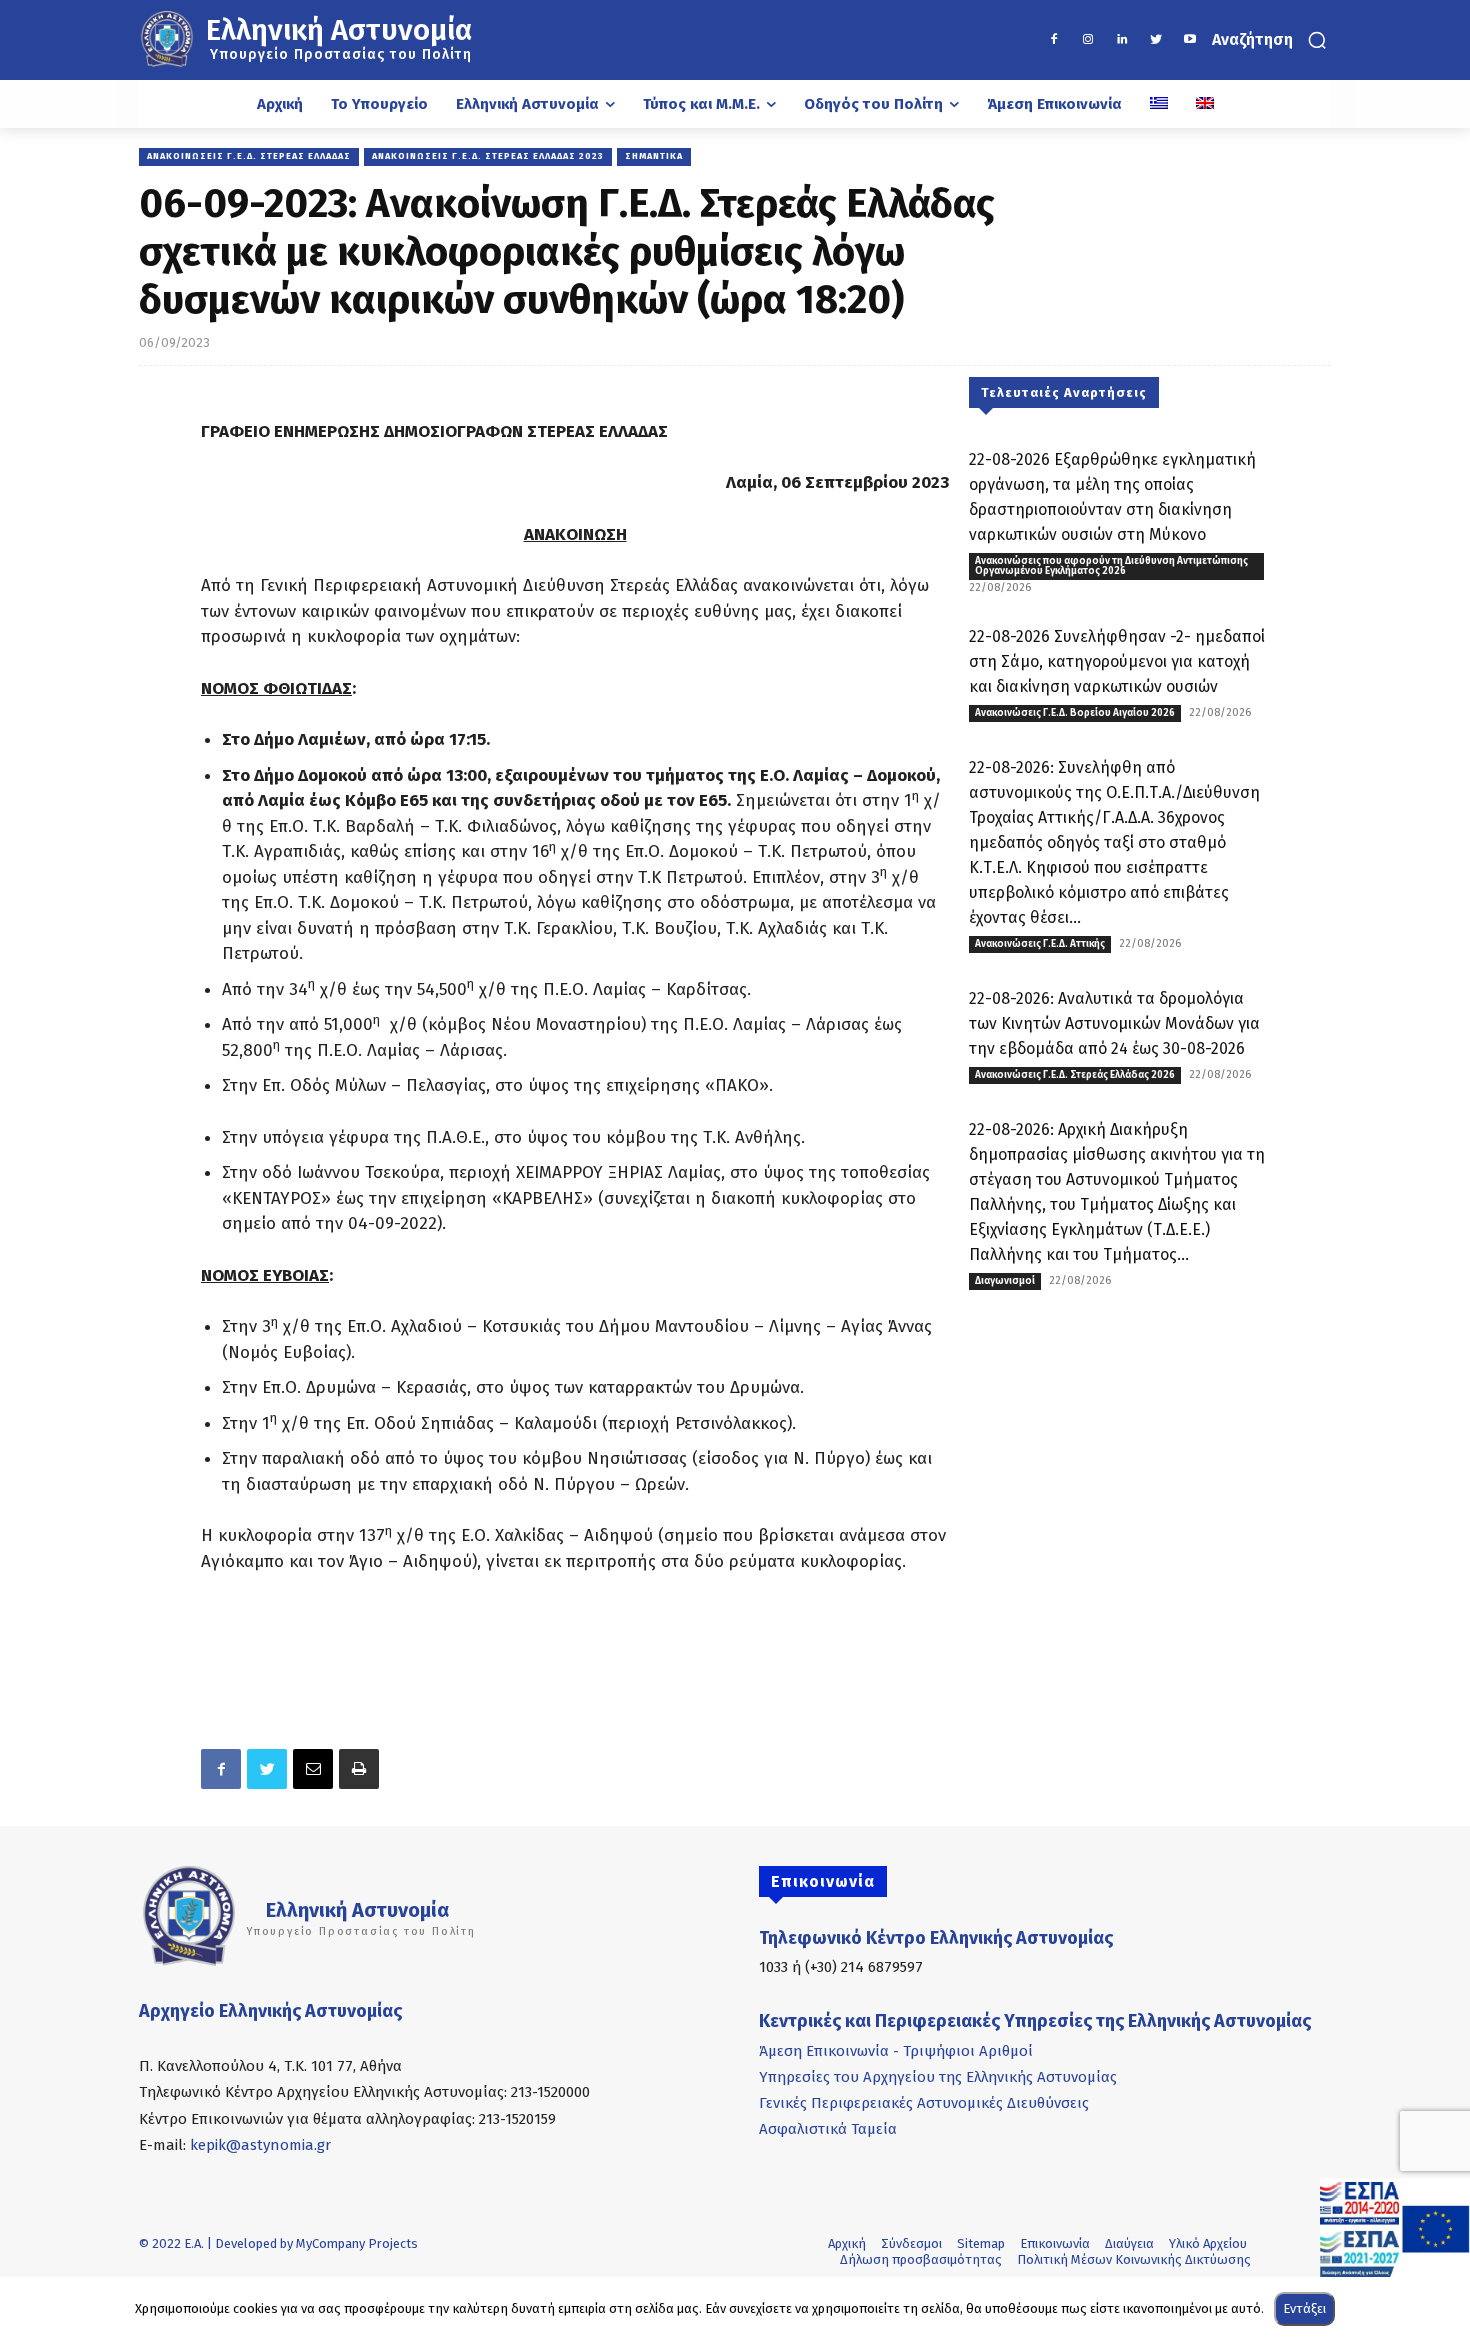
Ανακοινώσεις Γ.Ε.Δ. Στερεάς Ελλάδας (249, 156)
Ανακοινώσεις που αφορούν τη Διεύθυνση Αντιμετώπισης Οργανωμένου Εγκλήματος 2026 (1111, 566)
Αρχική (847, 2243)
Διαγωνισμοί (1005, 1281)
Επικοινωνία (1055, 2243)
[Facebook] (1054, 40)
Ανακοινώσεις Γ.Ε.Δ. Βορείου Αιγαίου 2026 (1075, 713)
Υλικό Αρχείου (1208, 2243)
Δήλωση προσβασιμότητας (921, 2259)
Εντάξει (1304, 2308)
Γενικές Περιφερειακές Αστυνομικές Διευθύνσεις (924, 2103)
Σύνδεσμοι (911, 2243)
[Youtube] (1190, 40)
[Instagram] (1088, 40)
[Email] (313, 1769)
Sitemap (981, 2243)
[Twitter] (1156, 40)
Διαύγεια (1129, 2243)
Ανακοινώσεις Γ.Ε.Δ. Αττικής (1040, 944)
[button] (1271, 40)
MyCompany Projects (357, 2243)
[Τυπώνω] (359, 1769)
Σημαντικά (654, 156)
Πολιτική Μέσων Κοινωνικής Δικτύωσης (1134, 2259)
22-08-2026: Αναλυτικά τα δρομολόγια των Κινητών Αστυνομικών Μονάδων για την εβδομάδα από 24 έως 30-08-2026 (1114, 1023)
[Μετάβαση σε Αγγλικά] (1205, 104)
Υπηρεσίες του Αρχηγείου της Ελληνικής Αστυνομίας (938, 2077)
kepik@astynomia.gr (260, 2145)
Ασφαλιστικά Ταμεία (828, 2129)
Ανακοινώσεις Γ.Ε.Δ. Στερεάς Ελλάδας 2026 (1075, 1075)
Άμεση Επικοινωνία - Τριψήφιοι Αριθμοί (896, 2051)
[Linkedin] (1122, 40)
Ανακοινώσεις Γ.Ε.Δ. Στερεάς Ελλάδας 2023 (488, 156)
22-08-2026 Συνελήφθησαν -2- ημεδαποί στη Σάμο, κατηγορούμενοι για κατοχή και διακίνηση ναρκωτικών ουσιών (1117, 661)
